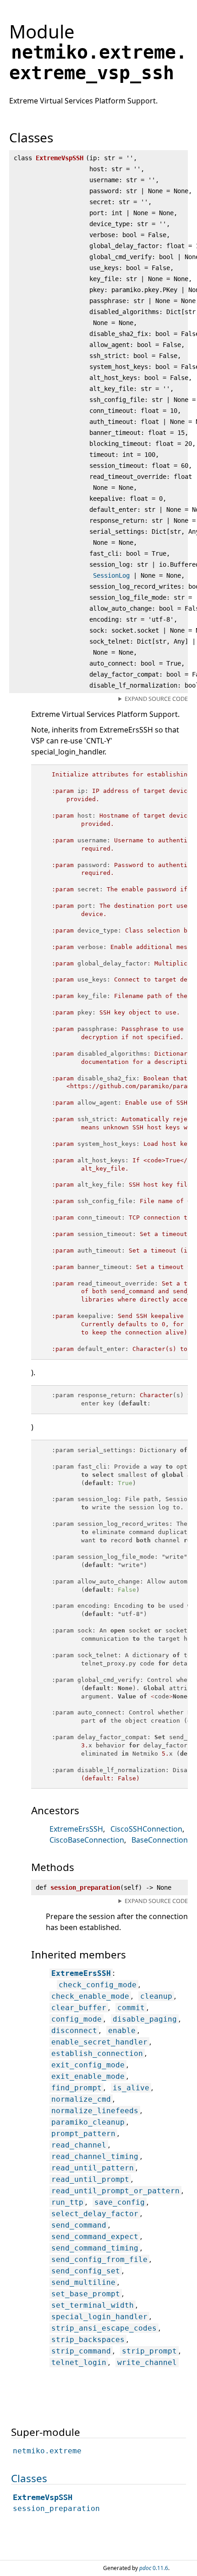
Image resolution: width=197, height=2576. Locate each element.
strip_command (81, 2351)
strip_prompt (149, 2351)
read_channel (79, 2145)
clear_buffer (79, 2008)
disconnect (74, 2031)
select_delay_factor (95, 2214)
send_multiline (83, 2282)
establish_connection (97, 2053)
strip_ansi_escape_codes (104, 2328)
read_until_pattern (93, 2168)
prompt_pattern (83, 2134)
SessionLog (111, 575)
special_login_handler (99, 2317)
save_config (120, 2202)
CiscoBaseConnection (87, 1840)
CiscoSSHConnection (146, 1829)
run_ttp (67, 2202)
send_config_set (86, 2271)
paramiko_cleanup (88, 2122)
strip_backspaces (88, 2340)
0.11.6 (154, 2568)
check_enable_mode (90, 1996)
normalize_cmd (81, 2099)
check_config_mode (98, 1985)
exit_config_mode (88, 2065)
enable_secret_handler (99, 2042)
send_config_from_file (99, 2259)
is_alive (131, 2088)
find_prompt (77, 2088)
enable (122, 2031)
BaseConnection (160, 1840)
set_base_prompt (86, 2294)
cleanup (156, 1996)
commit (131, 2008)
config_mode (77, 2019)
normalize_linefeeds (95, 2111)
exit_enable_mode (88, 2076)
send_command (79, 2225)
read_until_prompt (90, 2179)
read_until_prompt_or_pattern (115, 2191)
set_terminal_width (93, 2305)
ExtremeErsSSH (76, 1829)
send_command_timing (95, 2248)
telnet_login (79, 2362)
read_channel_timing (95, 2156)
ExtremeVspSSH (43, 2497)
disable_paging (145, 2019)
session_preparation (56, 2508)
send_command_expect (95, 2237)
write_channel (147, 2362)
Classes (29, 2478)
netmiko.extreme (47, 2451)
